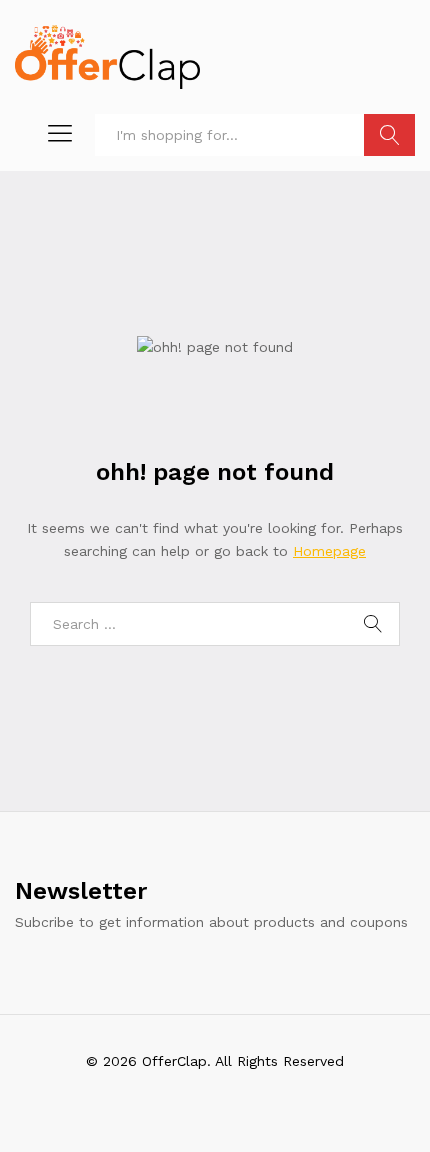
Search (389, 135)
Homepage (329, 551)
